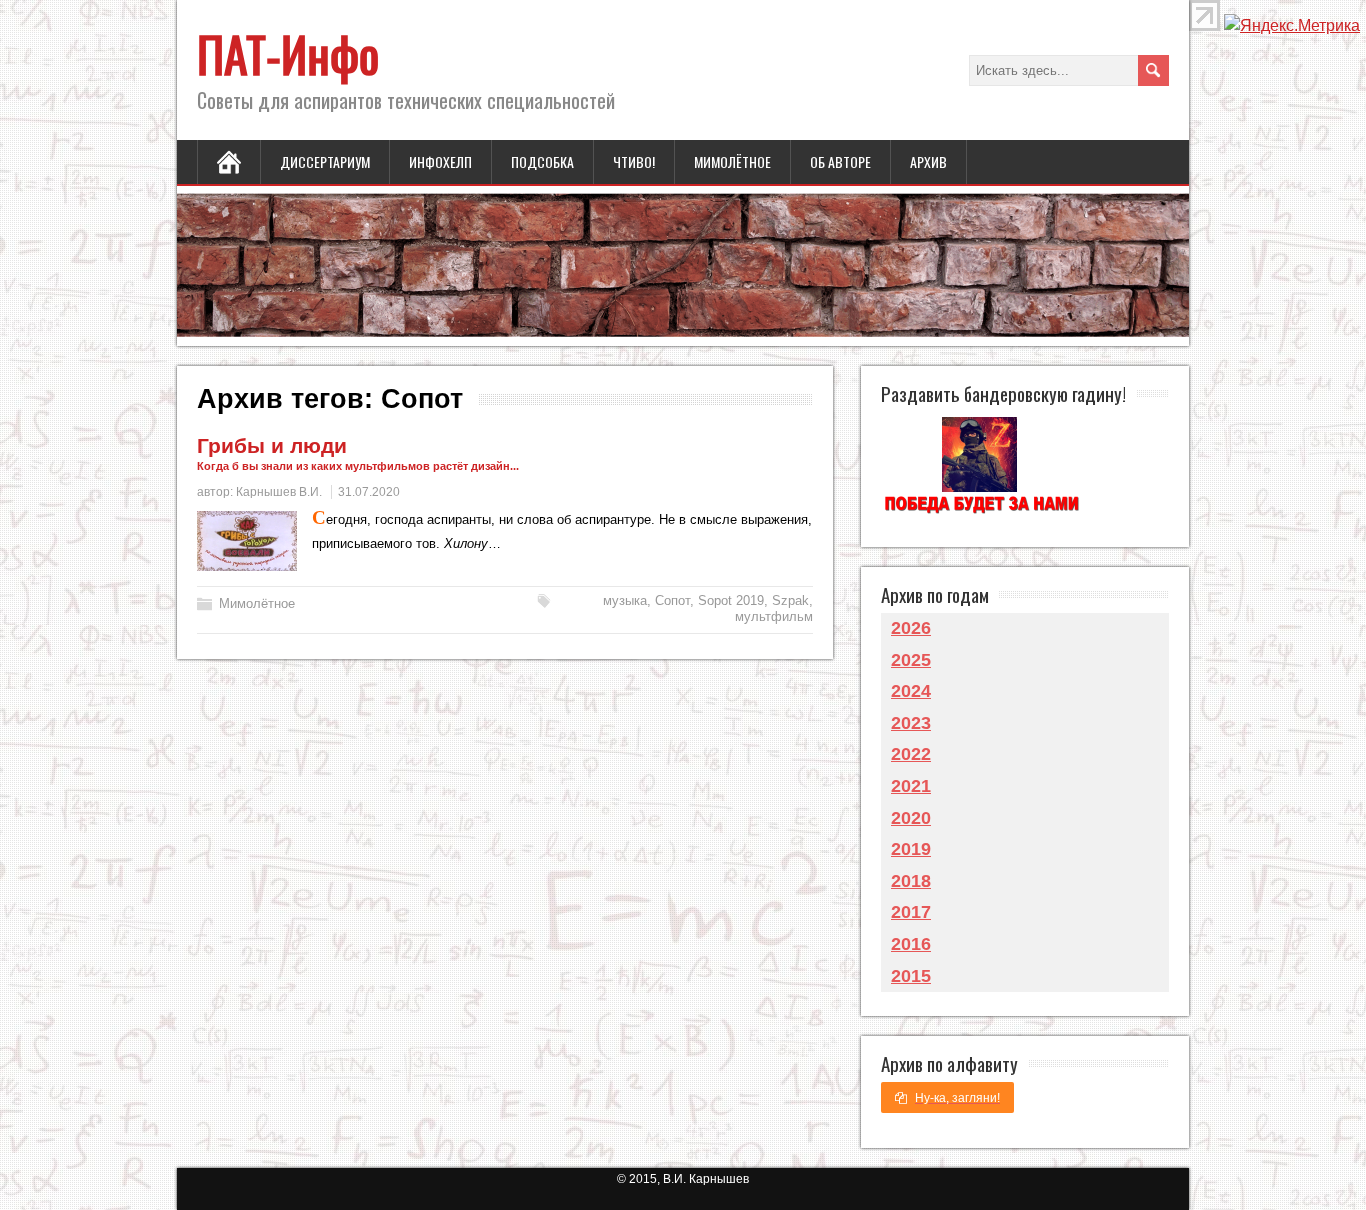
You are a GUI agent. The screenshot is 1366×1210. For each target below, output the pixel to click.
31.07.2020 (369, 492)
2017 (911, 912)
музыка (625, 600)
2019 (911, 849)
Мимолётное (732, 161)
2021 (911, 786)
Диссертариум (325, 161)
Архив (928, 161)
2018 (911, 881)
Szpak (790, 600)
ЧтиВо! (634, 161)
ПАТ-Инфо (288, 53)
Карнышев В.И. (279, 492)
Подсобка (542, 161)
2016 (911, 944)
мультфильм (774, 616)
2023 (911, 723)
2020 (911, 818)
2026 (911, 628)
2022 (911, 754)
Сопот (672, 600)
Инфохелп (440, 161)
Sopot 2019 (731, 600)
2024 (911, 691)
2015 (911, 976)
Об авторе (840, 161)
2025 (911, 660)
